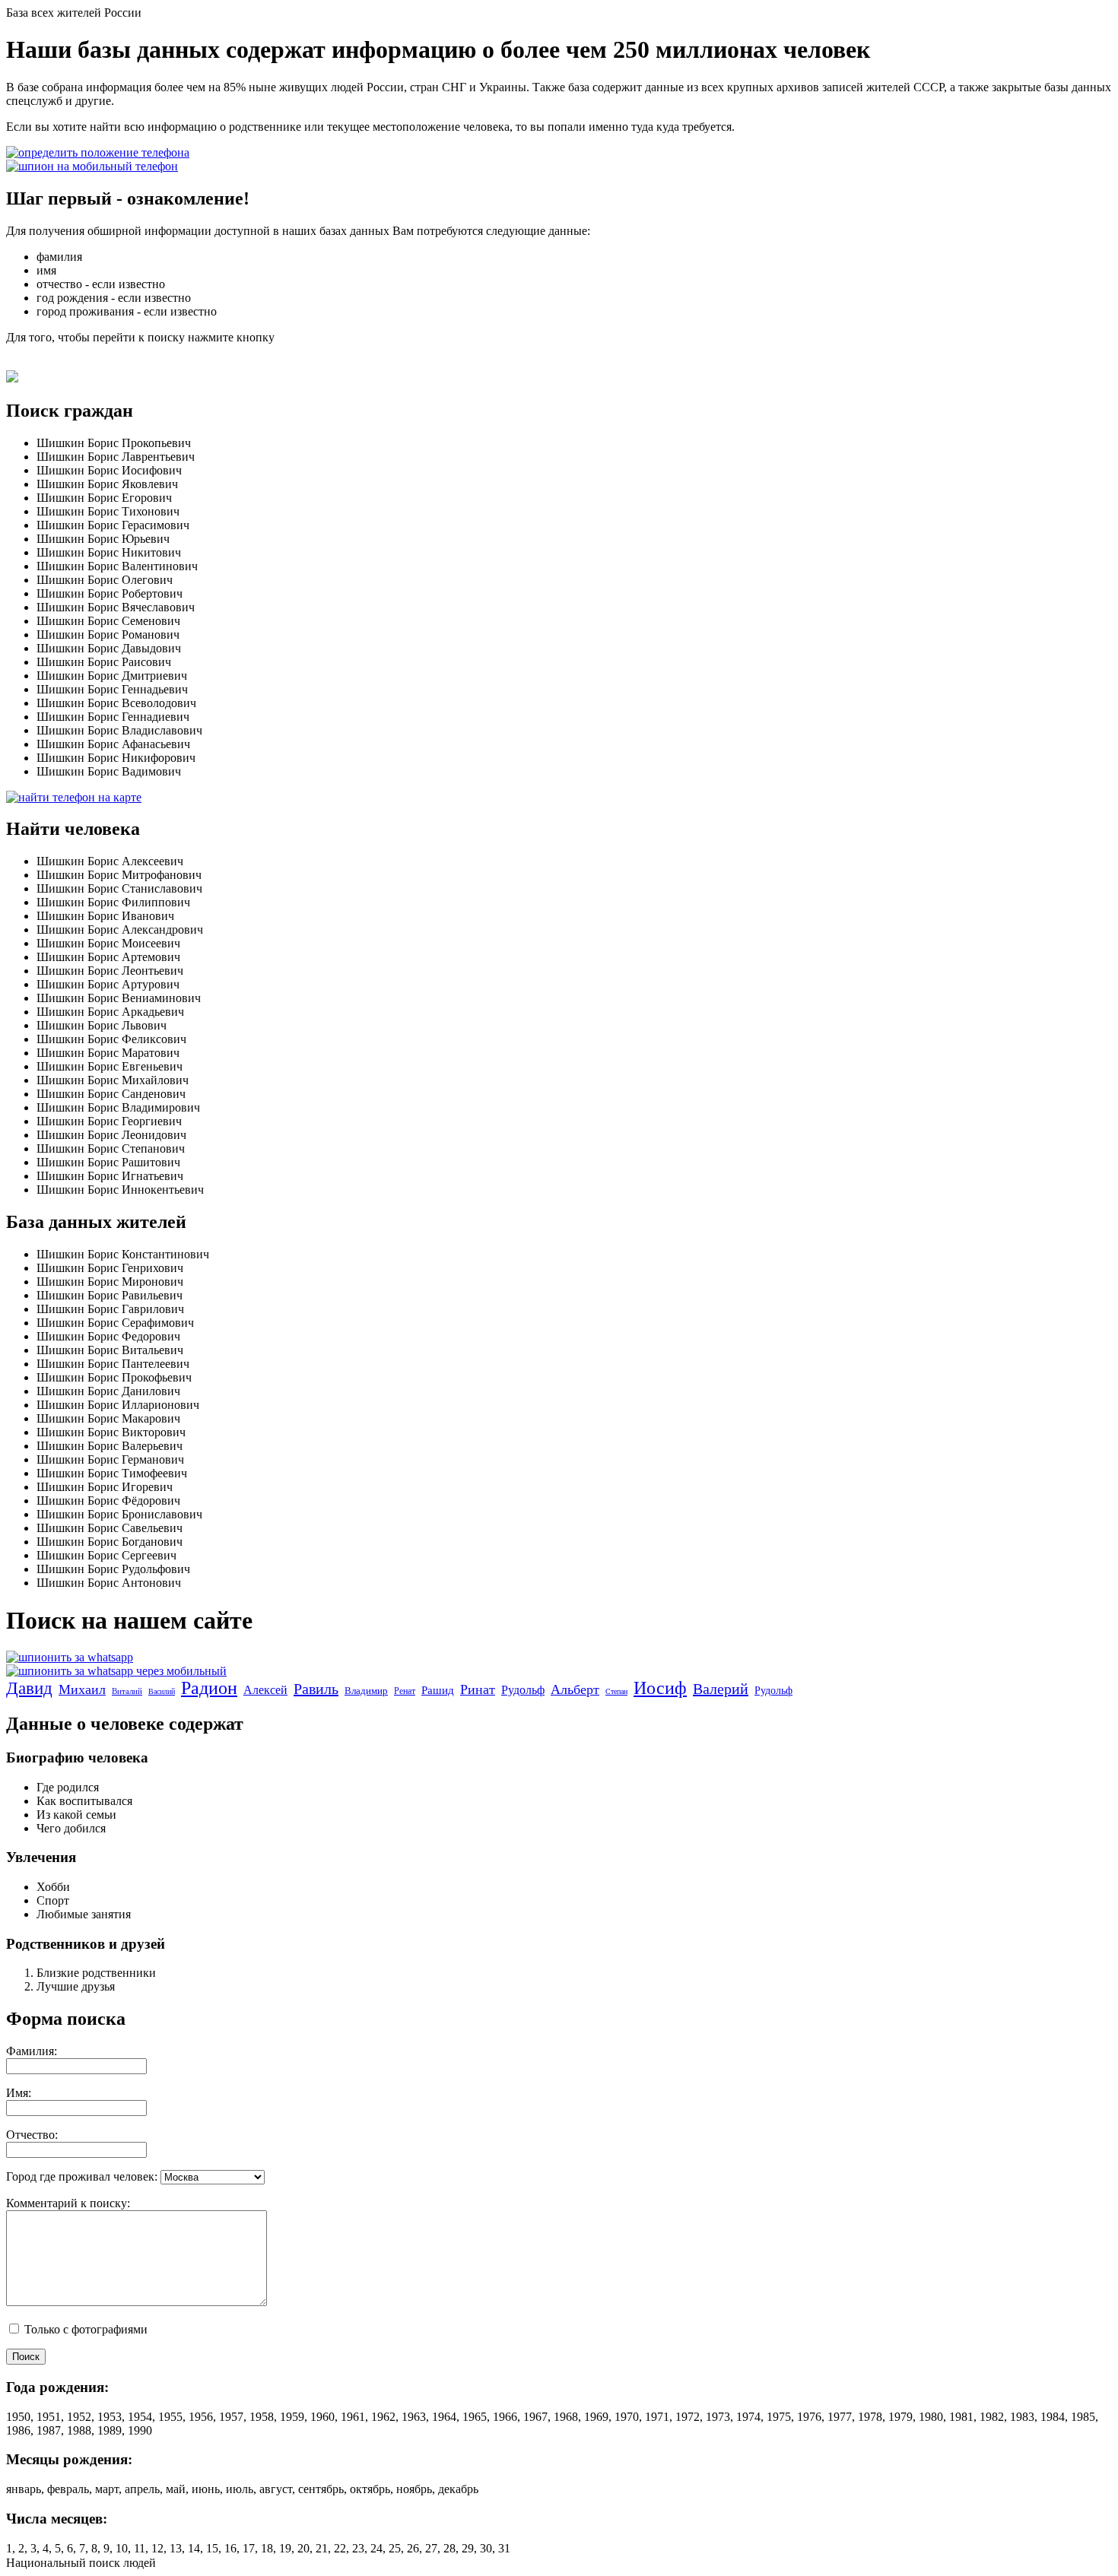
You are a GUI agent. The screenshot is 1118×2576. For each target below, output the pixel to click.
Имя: (19, 2093)
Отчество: (32, 2135)
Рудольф (523, 1690)
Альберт (575, 1689)
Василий (162, 1691)
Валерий (721, 1689)
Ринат (478, 1689)
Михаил (82, 1689)
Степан (616, 1691)
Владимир (366, 1691)
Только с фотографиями (84, 2329)
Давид (29, 1688)
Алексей (265, 1690)
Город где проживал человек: (82, 2176)
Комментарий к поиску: (68, 2203)
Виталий (127, 1691)
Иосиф (660, 1688)
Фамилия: (32, 2051)
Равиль (316, 1689)
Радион (209, 1688)
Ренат (405, 1691)
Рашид (438, 1690)
